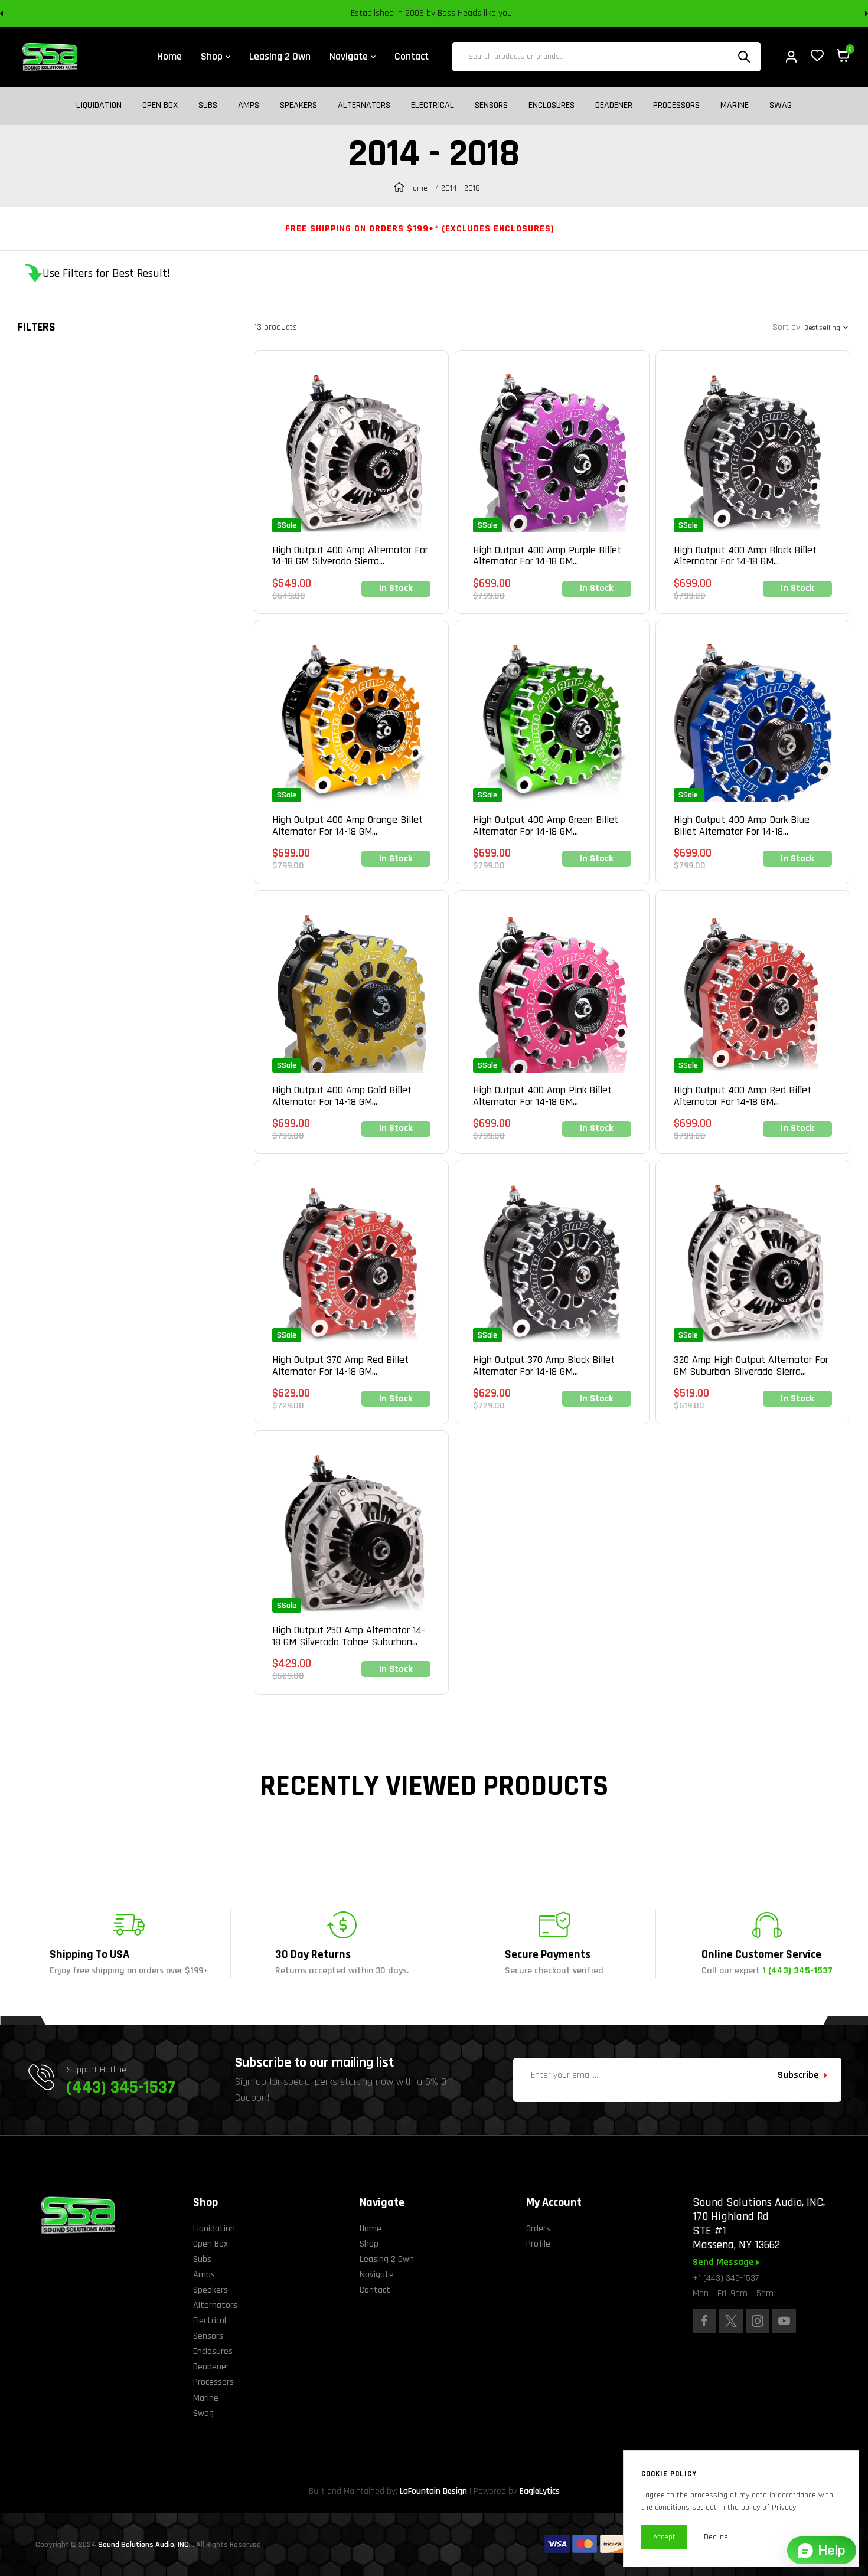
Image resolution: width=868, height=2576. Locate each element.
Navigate (377, 2275)
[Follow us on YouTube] (784, 2321)
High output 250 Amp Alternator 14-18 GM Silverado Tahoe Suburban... (349, 1636)
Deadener (614, 106)
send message (725, 2263)
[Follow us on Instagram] (758, 2321)
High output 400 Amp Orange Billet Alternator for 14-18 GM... (347, 826)
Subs (208, 106)
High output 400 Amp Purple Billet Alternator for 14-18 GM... (547, 556)
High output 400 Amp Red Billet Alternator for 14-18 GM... (743, 1096)
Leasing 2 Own (387, 2259)
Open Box (160, 106)
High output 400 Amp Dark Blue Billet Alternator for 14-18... (742, 826)
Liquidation (99, 106)
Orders (538, 2229)
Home (418, 188)
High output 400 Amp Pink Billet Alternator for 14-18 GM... (542, 1096)
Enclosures (552, 106)
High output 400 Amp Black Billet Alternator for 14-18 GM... (745, 556)
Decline (716, 2537)
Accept (664, 2537)
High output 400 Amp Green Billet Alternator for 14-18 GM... (546, 826)
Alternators (364, 106)
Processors (676, 106)
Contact (375, 2290)
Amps (249, 106)
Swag (781, 106)
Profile (538, 2244)
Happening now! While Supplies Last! (517, 13)
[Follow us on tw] (731, 2321)
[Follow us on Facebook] (704, 2321)
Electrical (433, 106)
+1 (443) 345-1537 (726, 2278)
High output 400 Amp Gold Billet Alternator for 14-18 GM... (342, 1096)
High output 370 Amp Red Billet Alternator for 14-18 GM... (340, 1366)
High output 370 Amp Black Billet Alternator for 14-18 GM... (544, 1366)
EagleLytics (540, 2491)
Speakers (298, 106)
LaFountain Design (433, 2491)
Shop (369, 2244)
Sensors (491, 106)
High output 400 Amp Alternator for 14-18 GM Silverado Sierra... (350, 556)
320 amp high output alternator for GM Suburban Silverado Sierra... (751, 1366)
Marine (735, 106)
